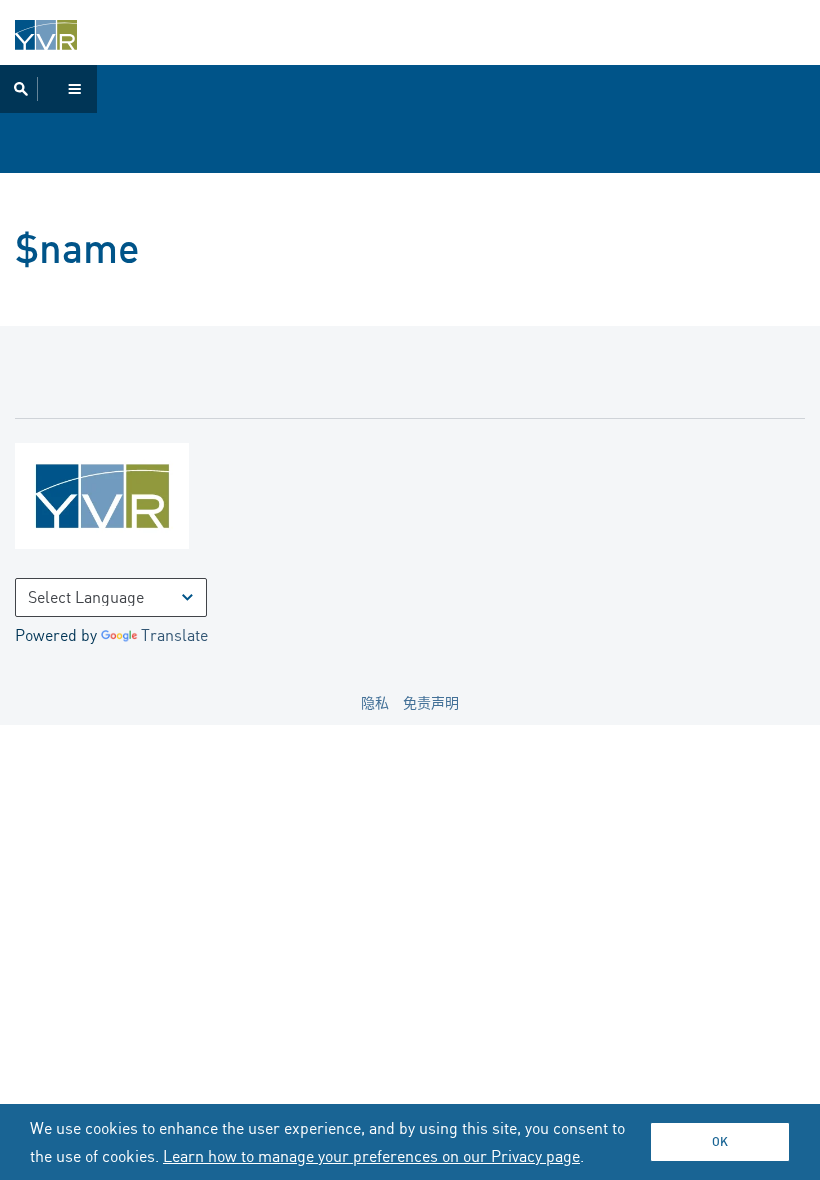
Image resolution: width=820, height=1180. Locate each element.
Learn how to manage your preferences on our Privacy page (371, 1156)
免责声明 (431, 702)
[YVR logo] (145, 500)
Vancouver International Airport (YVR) (46, 35)
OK (720, 1141)
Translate (174, 635)
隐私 (375, 702)
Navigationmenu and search (48, 89)
